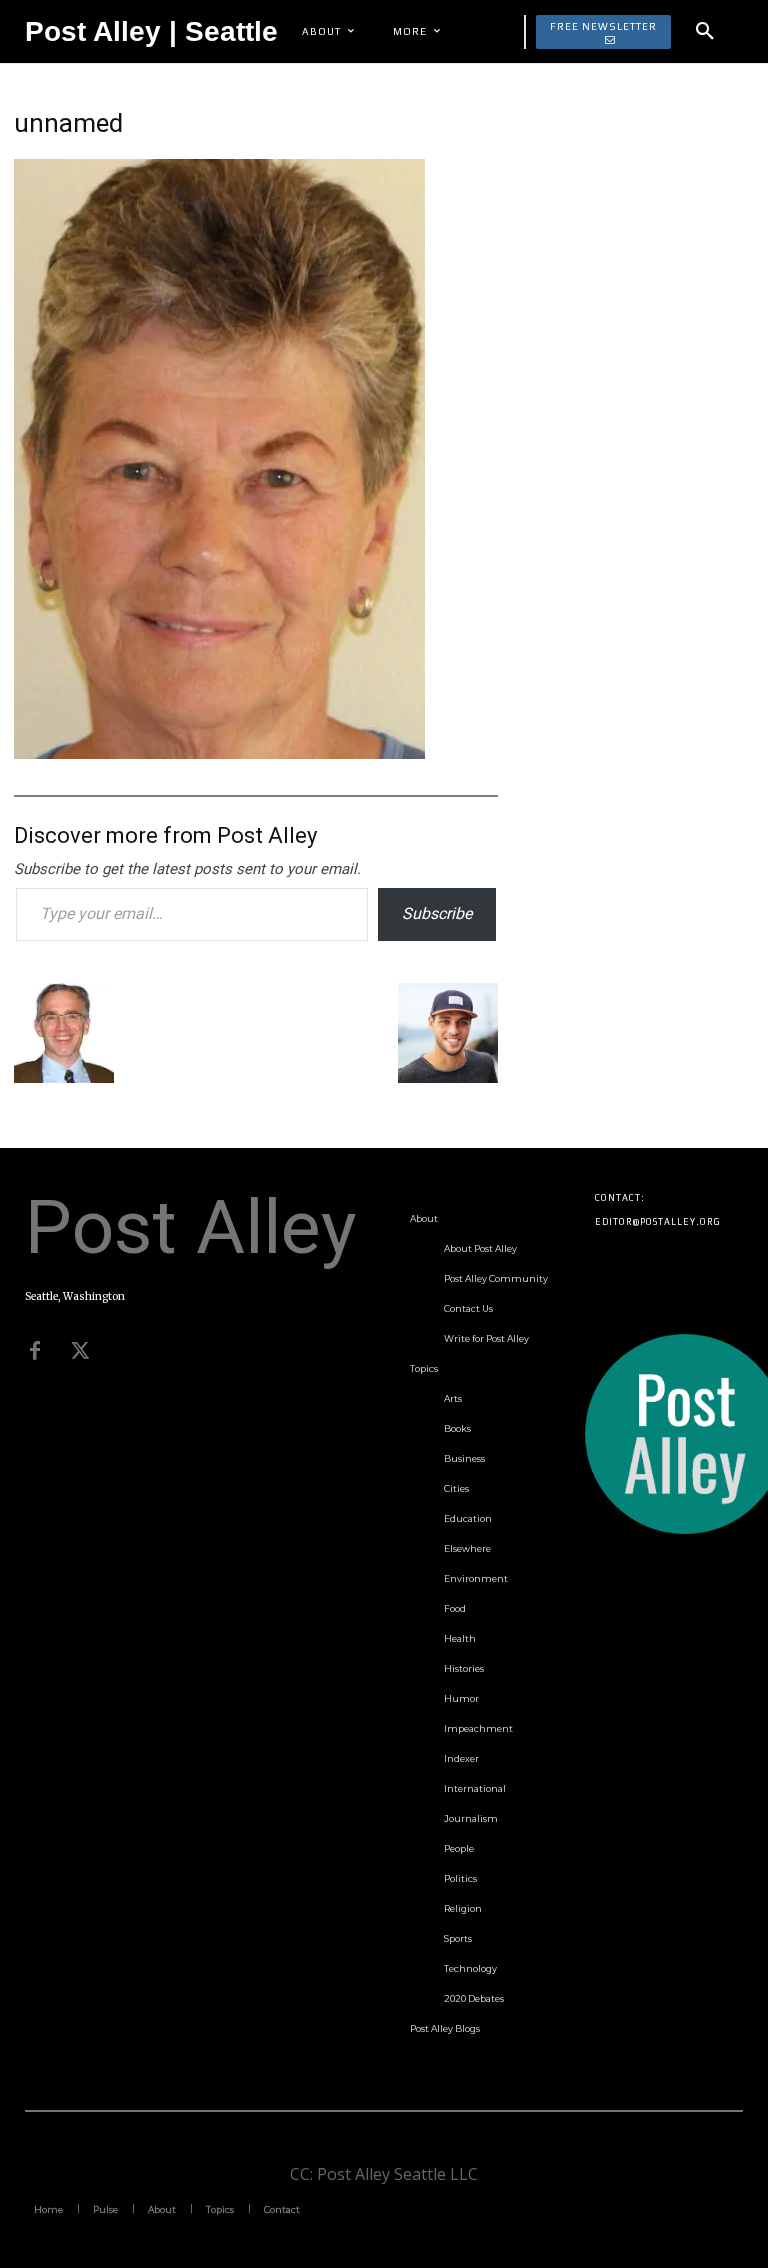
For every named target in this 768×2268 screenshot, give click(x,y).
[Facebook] (35, 1351)
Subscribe (437, 913)
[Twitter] (80, 1351)
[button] (705, 32)
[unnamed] (219, 752)
